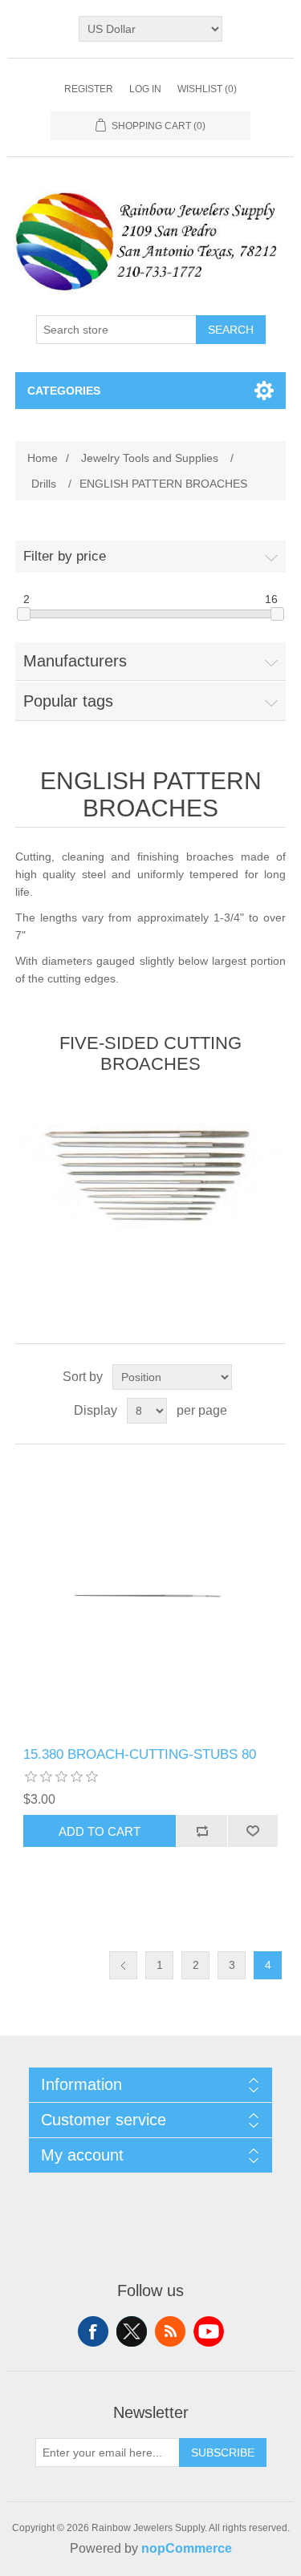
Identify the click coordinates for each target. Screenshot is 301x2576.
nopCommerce (187, 2548)
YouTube (209, 2331)
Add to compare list (201, 1831)
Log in (145, 89)
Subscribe (223, 2452)
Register (89, 89)
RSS (170, 2331)
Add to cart (100, 1831)
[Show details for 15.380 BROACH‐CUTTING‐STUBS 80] (151, 1596)
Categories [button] (64, 391)
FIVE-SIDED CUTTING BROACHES (150, 1053)
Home (43, 458)
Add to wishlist (253, 1831)
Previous (123, 1965)
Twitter (132, 2331)
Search (231, 330)
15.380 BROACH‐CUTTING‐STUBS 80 (140, 1754)
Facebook (93, 2331)
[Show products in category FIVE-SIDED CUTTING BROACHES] (151, 1175)
